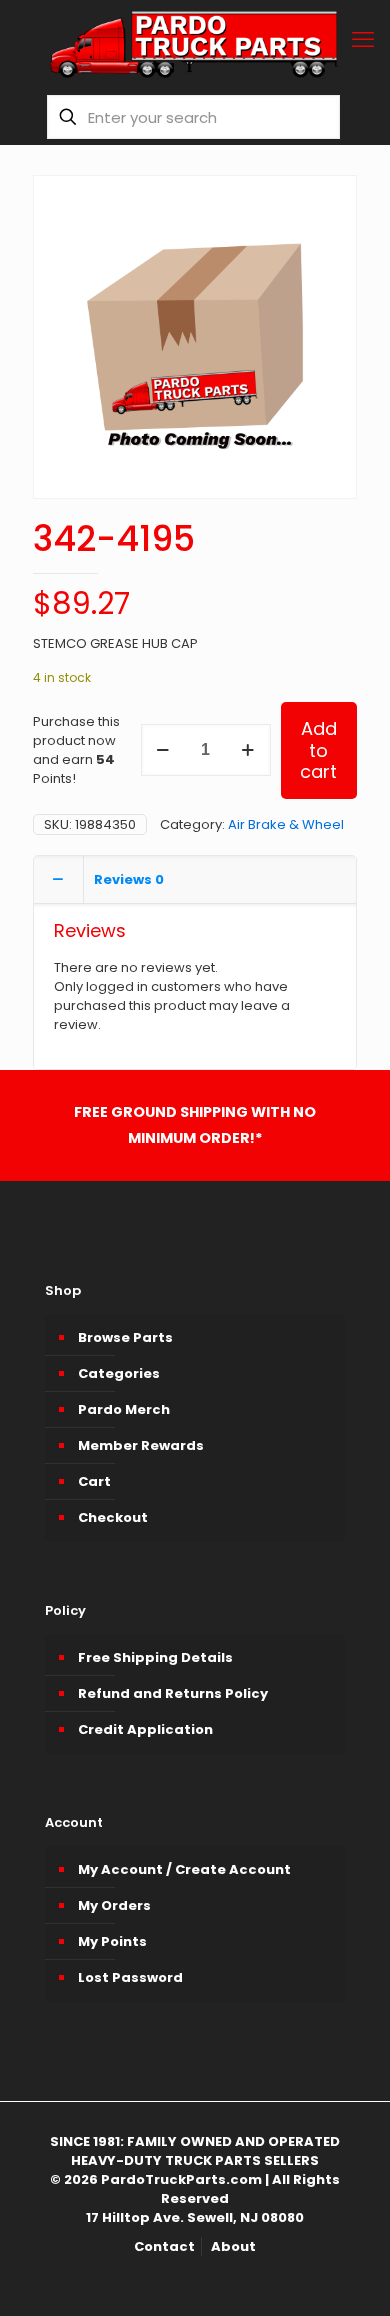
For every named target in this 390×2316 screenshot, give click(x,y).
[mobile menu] (363, 40)
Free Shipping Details (155, 1657)
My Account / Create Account (184, 1869)
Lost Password (130, 1977)
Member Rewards (141, 1445)
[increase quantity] (248, 750)
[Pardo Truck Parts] (195, 45)
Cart (94, 1481)
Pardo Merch (124, 1409)
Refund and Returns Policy (173, 1693)
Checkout (113, 1517)
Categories (119, 1373)
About (233, 2246)
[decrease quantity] (163, 750)
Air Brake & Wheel (286, 824)
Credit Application (145, 1729)
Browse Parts (125, 1337)
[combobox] (193, 117)
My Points (112, 1941)
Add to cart (318, 750)
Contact (164, 2246)
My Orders (114, 1905)
